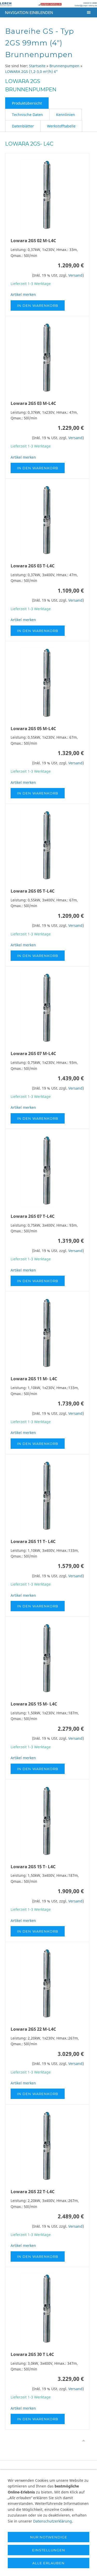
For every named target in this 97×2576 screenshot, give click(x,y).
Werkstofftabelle (61, 126)
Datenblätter (23, 126)
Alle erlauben (48, 2563)
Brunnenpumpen (64, 66)
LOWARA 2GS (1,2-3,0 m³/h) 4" (31, 72)
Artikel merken (23, 294)
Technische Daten (27, 115)
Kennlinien (66, 115)
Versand (75, 275)
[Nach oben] (84, 2441)
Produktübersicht (27, 103)
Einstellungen (49, 2550)
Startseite (37, 66)
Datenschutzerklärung (53, 2521)
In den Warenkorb (38, 305)
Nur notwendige (49, 2537)
